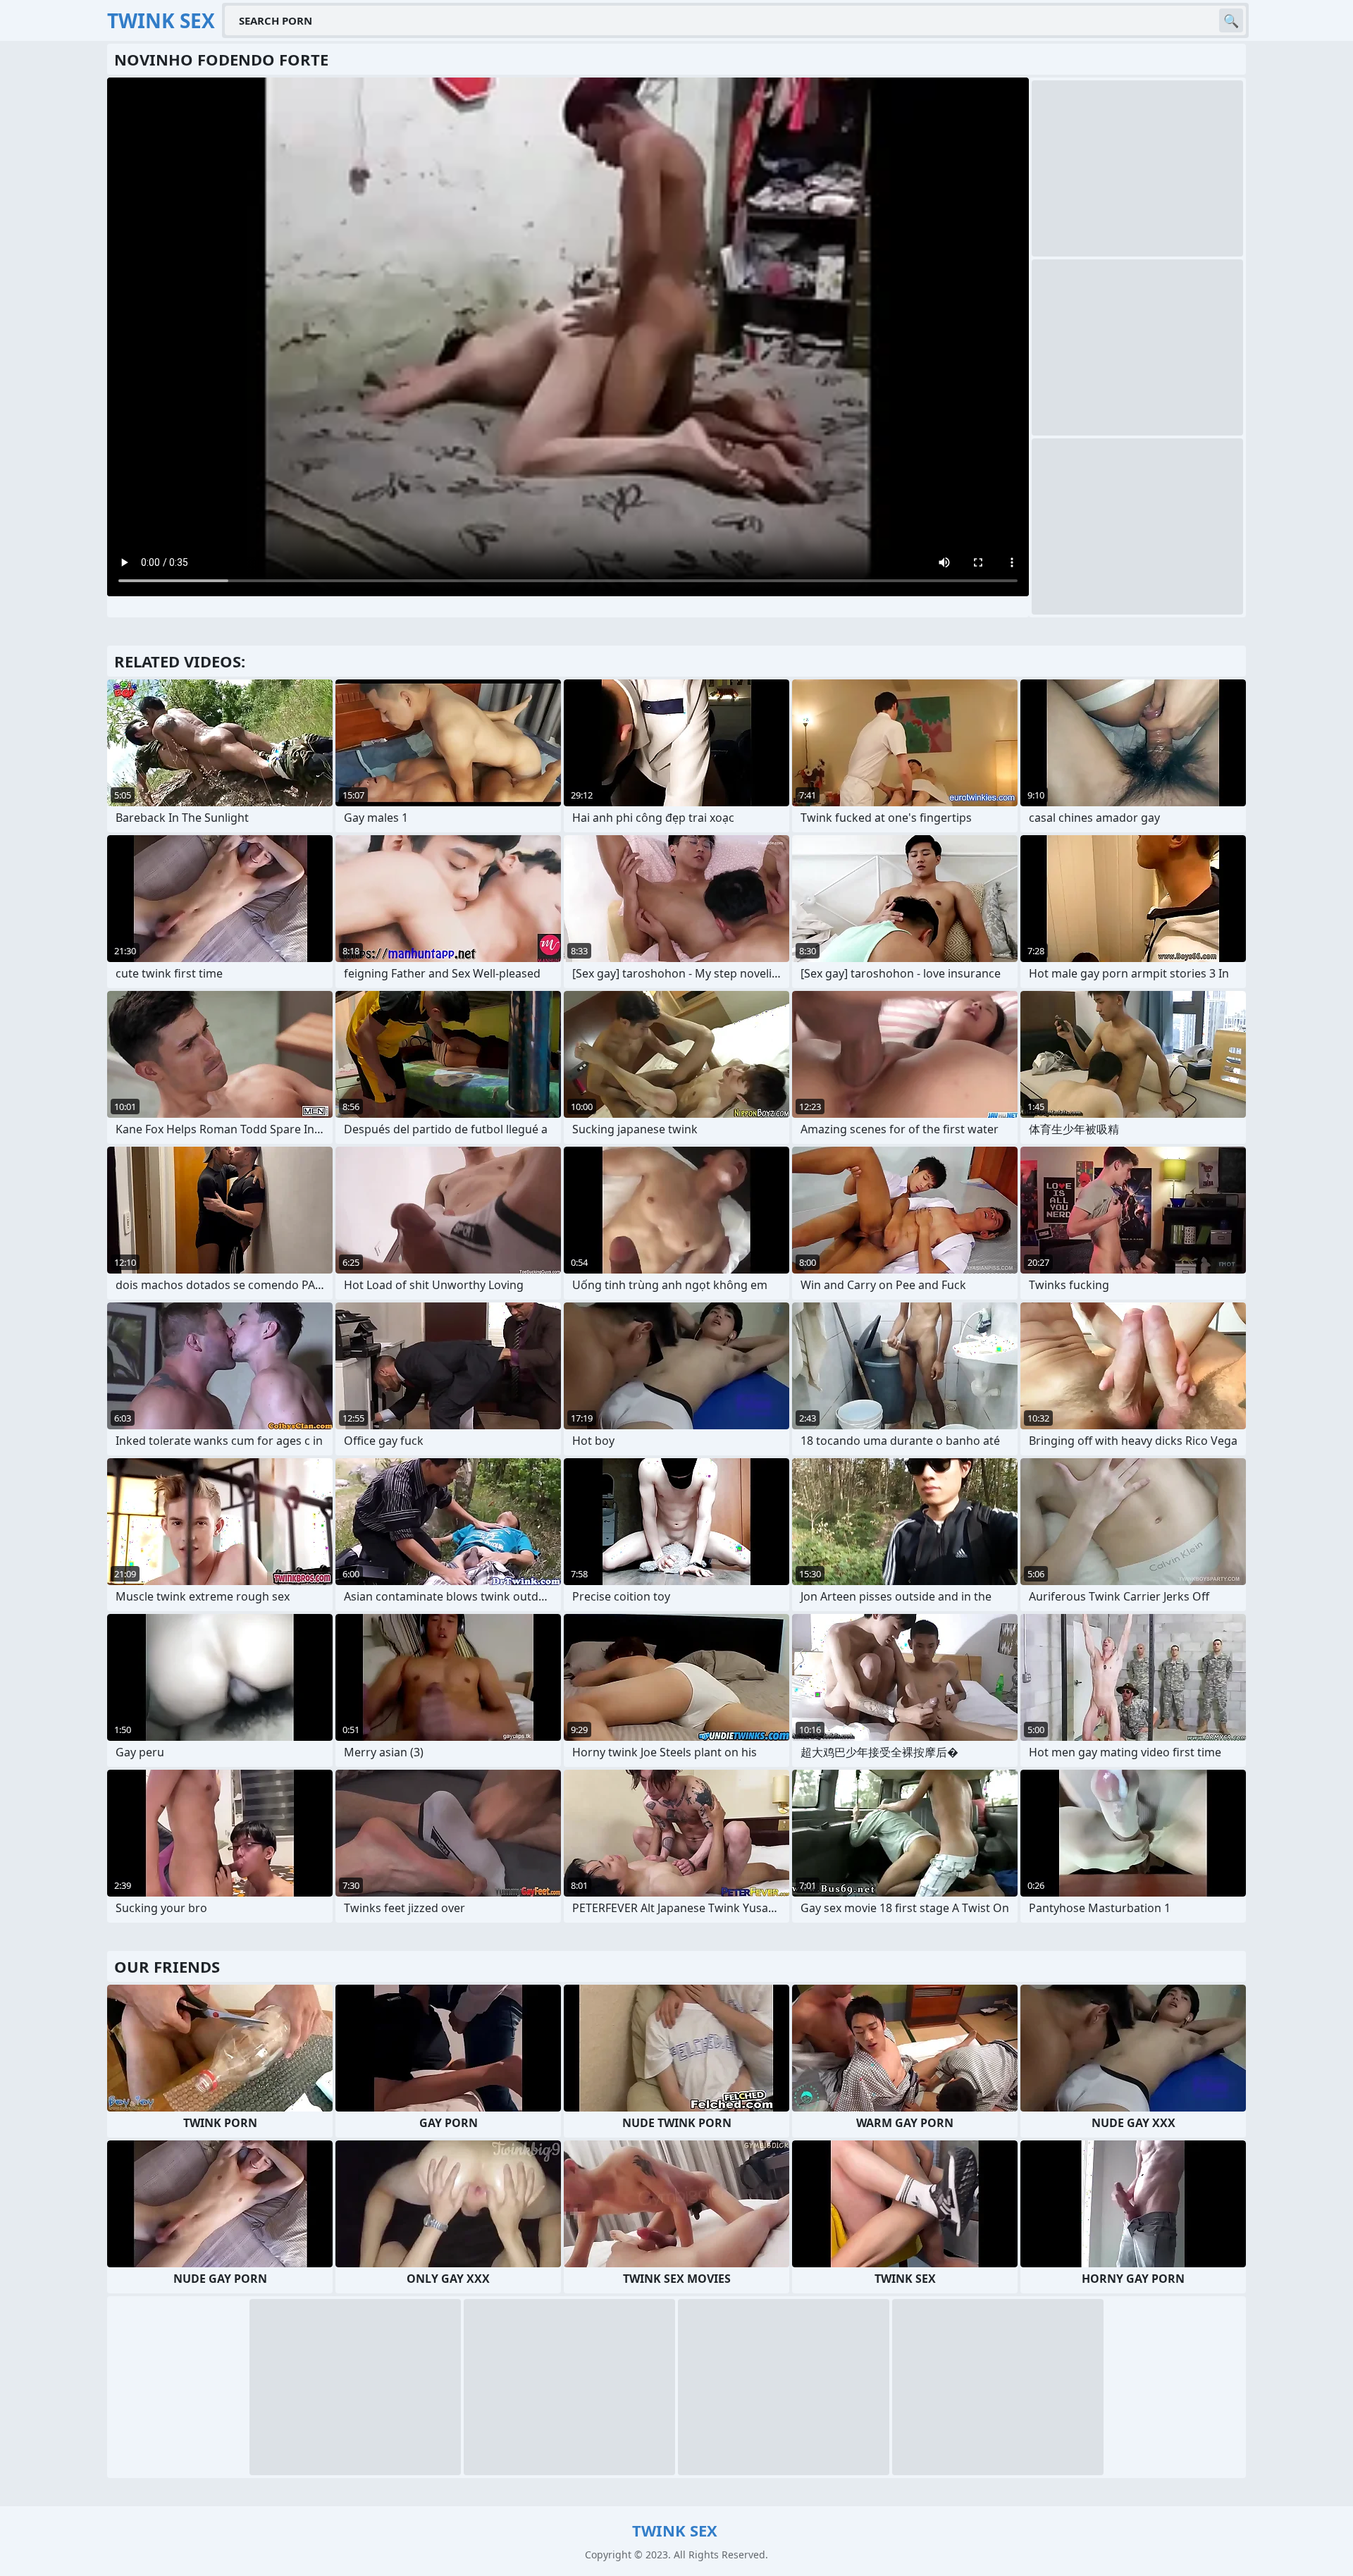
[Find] (1231, 20)
